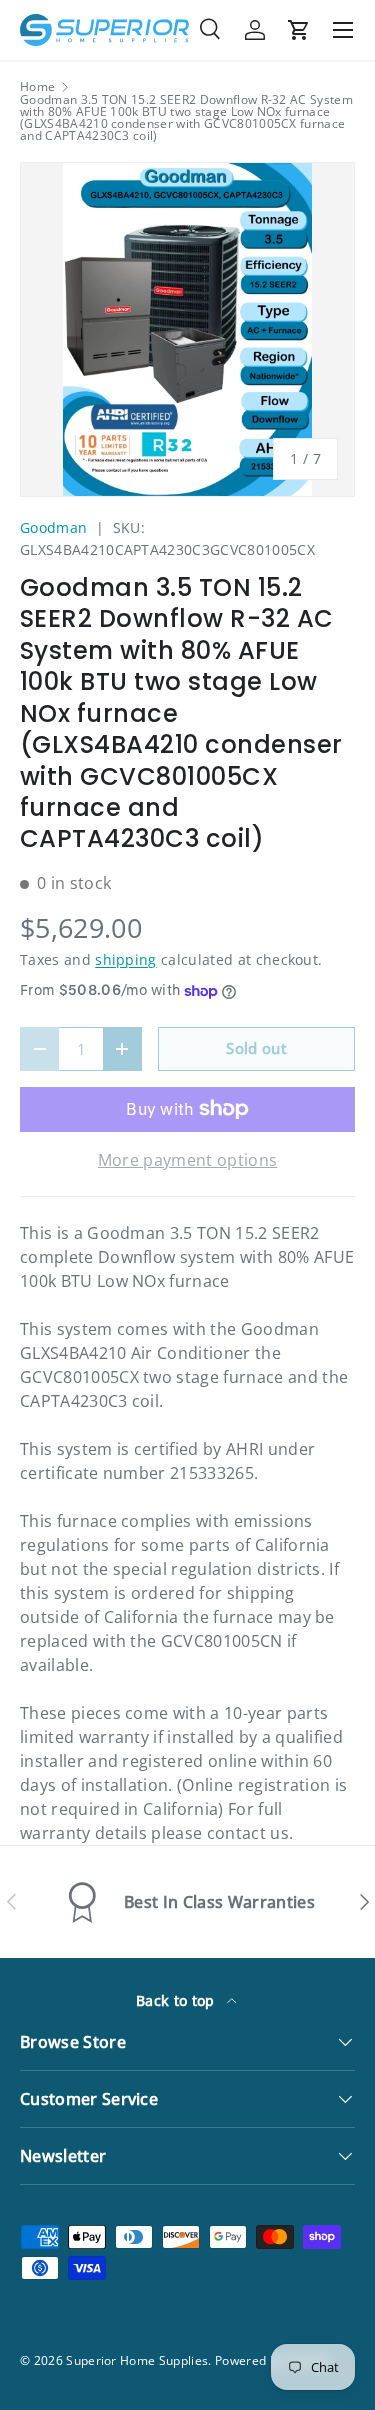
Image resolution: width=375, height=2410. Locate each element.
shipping (126, 959)
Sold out (256, 1048)
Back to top (177, 2000)
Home (37, 87)
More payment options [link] (187, 1160)
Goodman (53, 527)
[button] (299, 30)
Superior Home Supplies (137, 2360)
